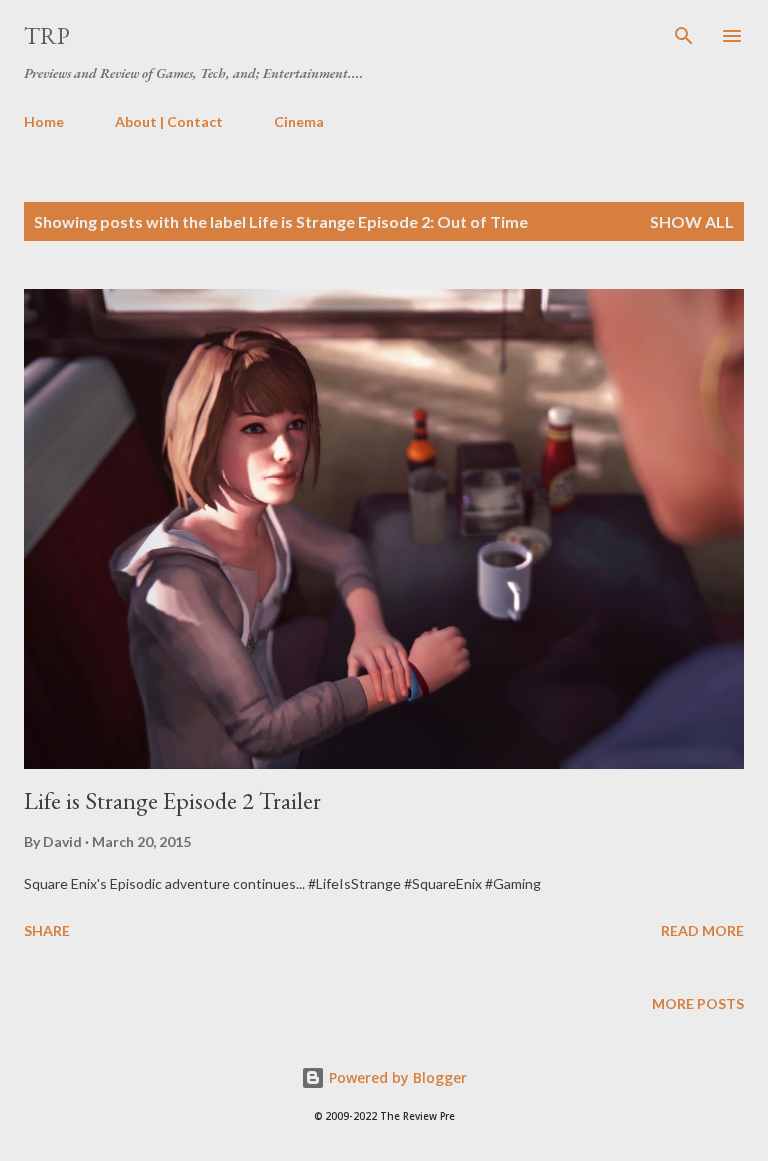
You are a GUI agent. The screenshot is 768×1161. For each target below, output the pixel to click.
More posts (698, 1003)
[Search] (684, 36)
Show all (692, 221)
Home (44, 121)
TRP (47, 35)
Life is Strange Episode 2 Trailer (172, 800)
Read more (702, 930)
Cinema (299, 121)
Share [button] (47, 930)
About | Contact (169, 121)
